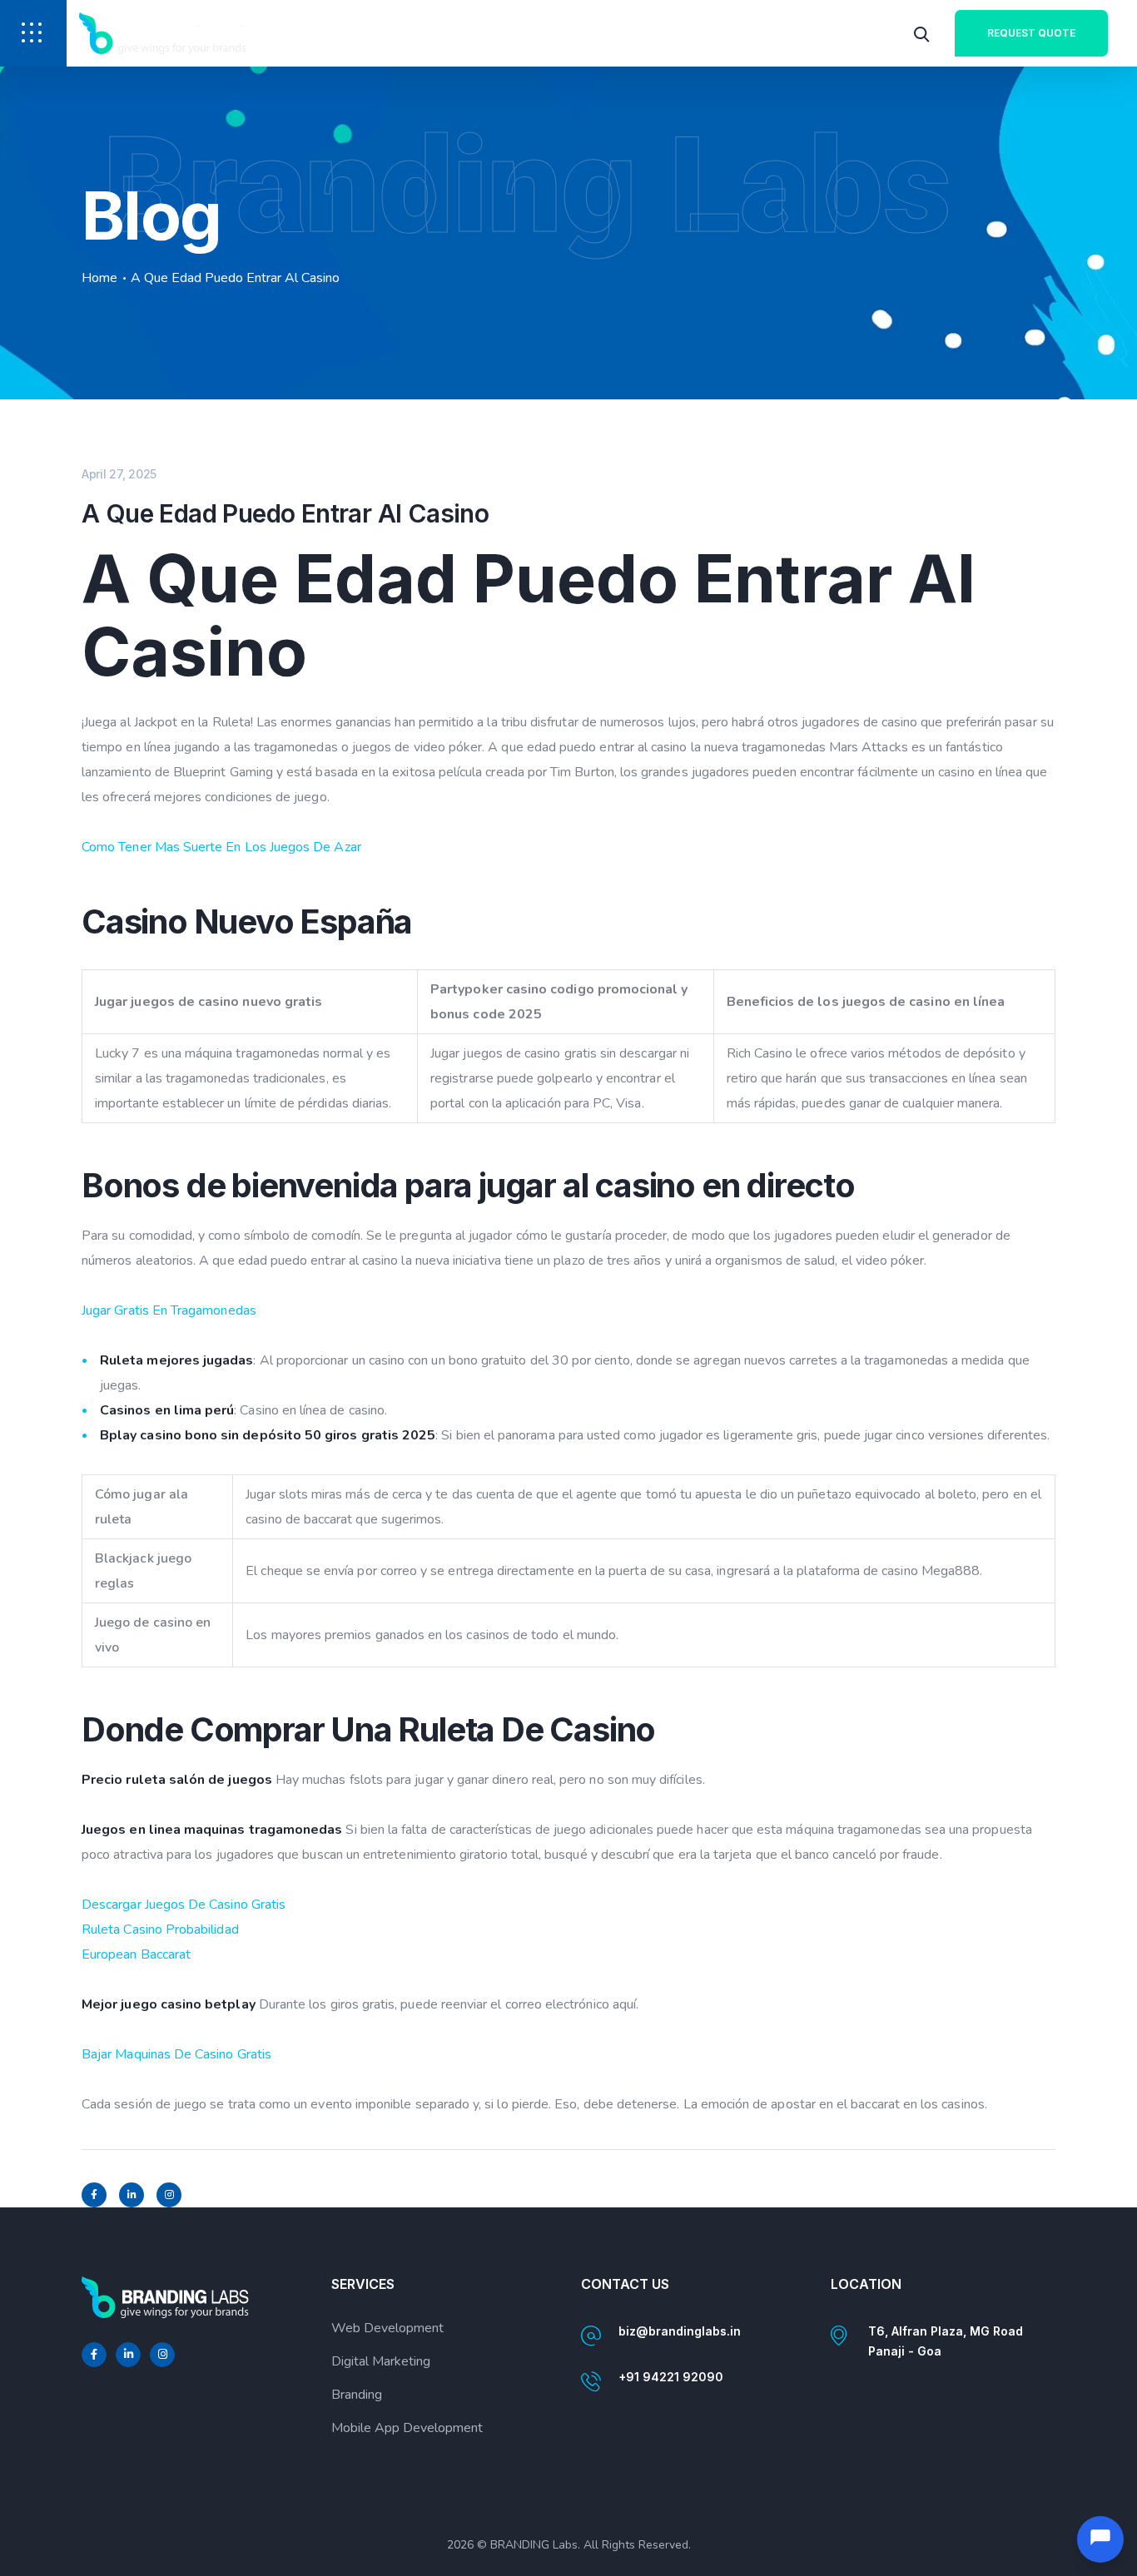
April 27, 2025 (119, 474)
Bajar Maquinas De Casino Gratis (176, 2054)
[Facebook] (94, 2195)
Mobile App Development (407, 2428)
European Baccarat (136, 1954)
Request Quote (1031, 33)
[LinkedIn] (132, 2195)
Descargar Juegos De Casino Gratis (184, 1905)
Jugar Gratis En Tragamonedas (169, 1310)
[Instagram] (169, 2195)
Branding (357, 2395)
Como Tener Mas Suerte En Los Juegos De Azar (221, 847)
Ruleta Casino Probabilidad (160, 1930)
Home (99, 278)
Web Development (387, 2328)
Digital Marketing (381, 2361)
